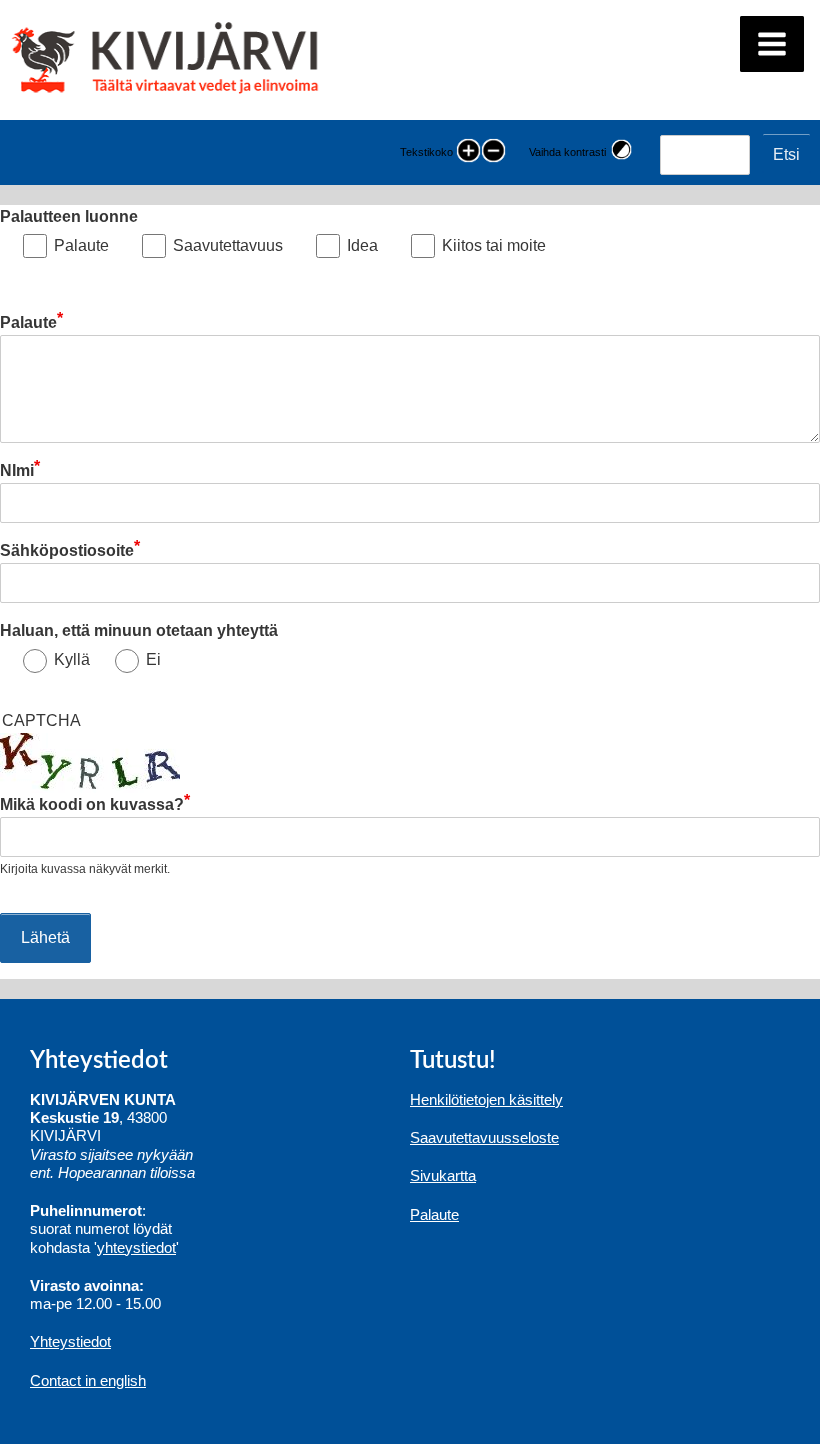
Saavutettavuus (228, 245)
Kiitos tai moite (494, 245)
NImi (17, 470)
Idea (362, 245)
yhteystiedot (136, 1247)
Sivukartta (443, 1175)
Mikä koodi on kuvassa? (92, 804)
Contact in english (88, 1380)
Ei (153, 659)
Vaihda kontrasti (567, 152)
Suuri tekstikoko (468, 152)
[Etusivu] (168, 60)
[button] (772, 44)
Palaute (81, 245)
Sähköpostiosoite (67, 550)
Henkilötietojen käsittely (486, 1099)
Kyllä (72, 659)
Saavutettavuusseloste (484, 1137)
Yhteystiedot (70, 1341)
